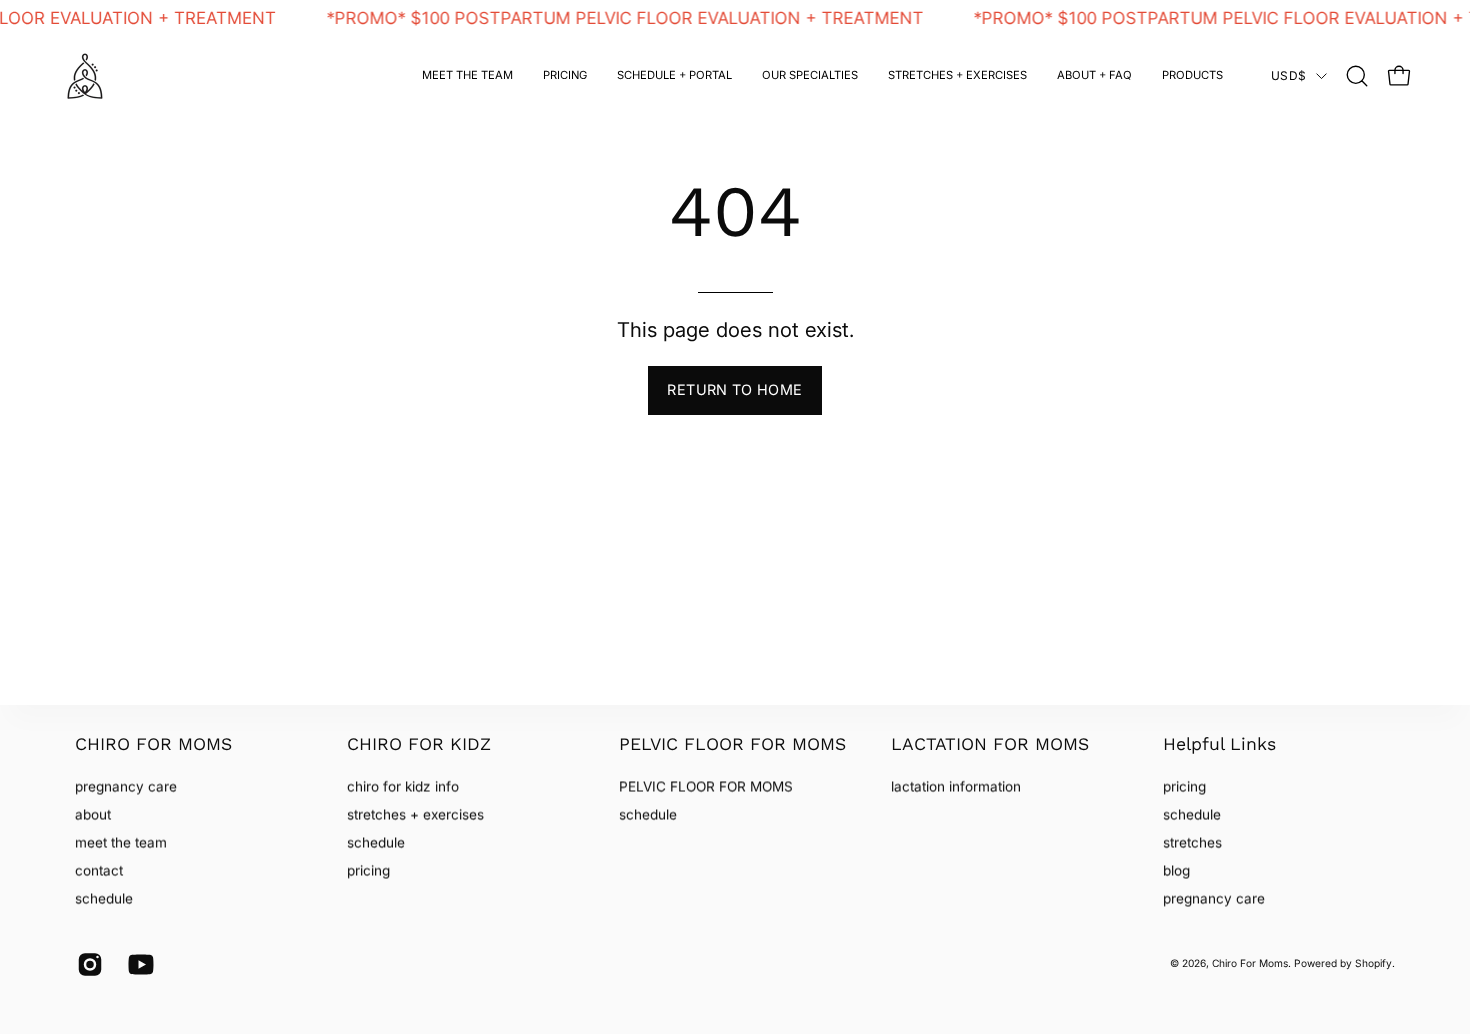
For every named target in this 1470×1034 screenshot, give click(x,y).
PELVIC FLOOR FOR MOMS (732, 744)
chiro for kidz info (403, 786)
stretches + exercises (415, 814)
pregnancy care (126, 786)
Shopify (1373, 964)
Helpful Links (1219, 744)
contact (99, 871)
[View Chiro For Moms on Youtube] (138, 965)
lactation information (956, 786)
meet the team (121, 843)
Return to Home (734, 389)
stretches (1192, 843)
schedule (104, 899)
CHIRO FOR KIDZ (419, 744)
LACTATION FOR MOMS (990, 744)
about (93, 814)
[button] (810, 76)
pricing (368, 871)
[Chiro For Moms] (85, 76)
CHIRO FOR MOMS (153, 744)
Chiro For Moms (1250, 964)
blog (1176, 871)
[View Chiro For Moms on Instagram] (87, 965)
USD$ (1288, 75)
